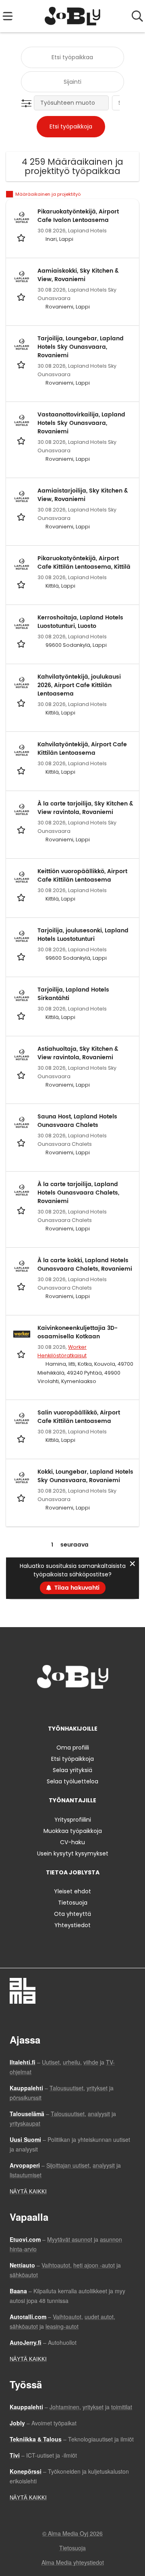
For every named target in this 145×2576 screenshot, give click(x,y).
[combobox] (72, 57)
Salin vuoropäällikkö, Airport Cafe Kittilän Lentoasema (79, 1417)
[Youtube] (99, 1705)
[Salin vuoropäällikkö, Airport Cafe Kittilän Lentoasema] (22, 1418)
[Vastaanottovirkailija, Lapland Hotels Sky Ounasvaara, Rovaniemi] (22, 420)
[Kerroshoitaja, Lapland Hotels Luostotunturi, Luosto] (22, 623)
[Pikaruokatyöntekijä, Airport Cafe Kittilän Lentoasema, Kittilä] (22, 564)
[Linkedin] (74, 1705)
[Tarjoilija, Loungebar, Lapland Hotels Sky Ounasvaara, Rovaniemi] (22, 344)
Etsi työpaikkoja (72, 1759)
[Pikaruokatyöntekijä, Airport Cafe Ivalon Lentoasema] (22, 217)
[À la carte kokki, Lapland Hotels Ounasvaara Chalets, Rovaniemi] (22, 1266)
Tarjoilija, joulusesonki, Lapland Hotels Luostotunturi (83, 935)
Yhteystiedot (72, 1925)
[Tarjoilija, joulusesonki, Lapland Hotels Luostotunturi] (22, 936)
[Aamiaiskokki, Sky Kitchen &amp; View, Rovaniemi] (22, 277)
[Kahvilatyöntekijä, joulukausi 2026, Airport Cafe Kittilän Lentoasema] (22, 683)
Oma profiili (73, 1748)
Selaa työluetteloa (72, 1781)
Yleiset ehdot (72, 1891)
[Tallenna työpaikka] (22, 238)
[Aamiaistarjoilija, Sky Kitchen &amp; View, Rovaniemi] (22, 497)
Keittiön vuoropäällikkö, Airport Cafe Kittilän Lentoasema (82, 876)
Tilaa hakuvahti (77, 1588)
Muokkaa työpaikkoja (73, 1831)
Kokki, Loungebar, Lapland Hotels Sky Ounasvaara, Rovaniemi (85, 1476)
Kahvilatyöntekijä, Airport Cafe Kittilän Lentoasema (82, 749)
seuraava (75, 1545)
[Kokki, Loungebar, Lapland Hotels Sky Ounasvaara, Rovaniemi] (22, 1478)
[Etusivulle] (73, 16)
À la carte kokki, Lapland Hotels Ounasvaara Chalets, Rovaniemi (85, 1265)
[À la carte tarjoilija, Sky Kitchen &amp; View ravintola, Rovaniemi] (22, 810)
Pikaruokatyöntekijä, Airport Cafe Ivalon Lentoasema (78, 216)
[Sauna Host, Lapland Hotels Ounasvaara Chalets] (22, 1122)
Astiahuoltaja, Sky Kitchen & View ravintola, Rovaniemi (78, 1053)
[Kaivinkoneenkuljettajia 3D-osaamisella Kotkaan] (22, 1334)
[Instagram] (61, 1705)
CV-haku (72, 1842)
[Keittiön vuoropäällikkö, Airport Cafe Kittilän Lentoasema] (22, 877)
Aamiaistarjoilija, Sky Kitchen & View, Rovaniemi (83, 495)
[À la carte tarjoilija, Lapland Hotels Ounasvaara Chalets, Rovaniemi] (22, 1190)
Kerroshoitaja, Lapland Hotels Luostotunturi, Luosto (80, 622)
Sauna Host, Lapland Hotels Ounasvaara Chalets (77, 1121)
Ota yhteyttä (72, 1914)
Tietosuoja (73, 1903)
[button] (28, 104)
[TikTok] (87, 1705)
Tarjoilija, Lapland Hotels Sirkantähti (73, 994)
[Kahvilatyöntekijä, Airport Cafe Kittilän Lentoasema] (22, 750)
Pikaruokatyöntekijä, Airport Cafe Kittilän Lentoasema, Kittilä (84, 563)
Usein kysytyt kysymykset (73, 1853)
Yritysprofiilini (73, 1820)
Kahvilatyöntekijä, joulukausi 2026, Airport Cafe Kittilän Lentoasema (79, 685)
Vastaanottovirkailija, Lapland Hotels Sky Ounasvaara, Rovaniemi (81, 423)
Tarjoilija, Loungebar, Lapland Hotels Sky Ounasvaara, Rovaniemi (81, 347)
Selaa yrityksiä (72, 1770)
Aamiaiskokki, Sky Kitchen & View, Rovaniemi (78, 275)
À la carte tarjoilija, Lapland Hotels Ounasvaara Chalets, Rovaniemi (78, 1193)
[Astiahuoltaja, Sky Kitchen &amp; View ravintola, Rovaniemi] (22, 1055)
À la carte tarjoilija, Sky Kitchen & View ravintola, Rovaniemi (85, 808)
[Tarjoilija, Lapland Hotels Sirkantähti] (22, 996)
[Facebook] (47, 1705)
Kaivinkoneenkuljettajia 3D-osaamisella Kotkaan (78, 1332)
